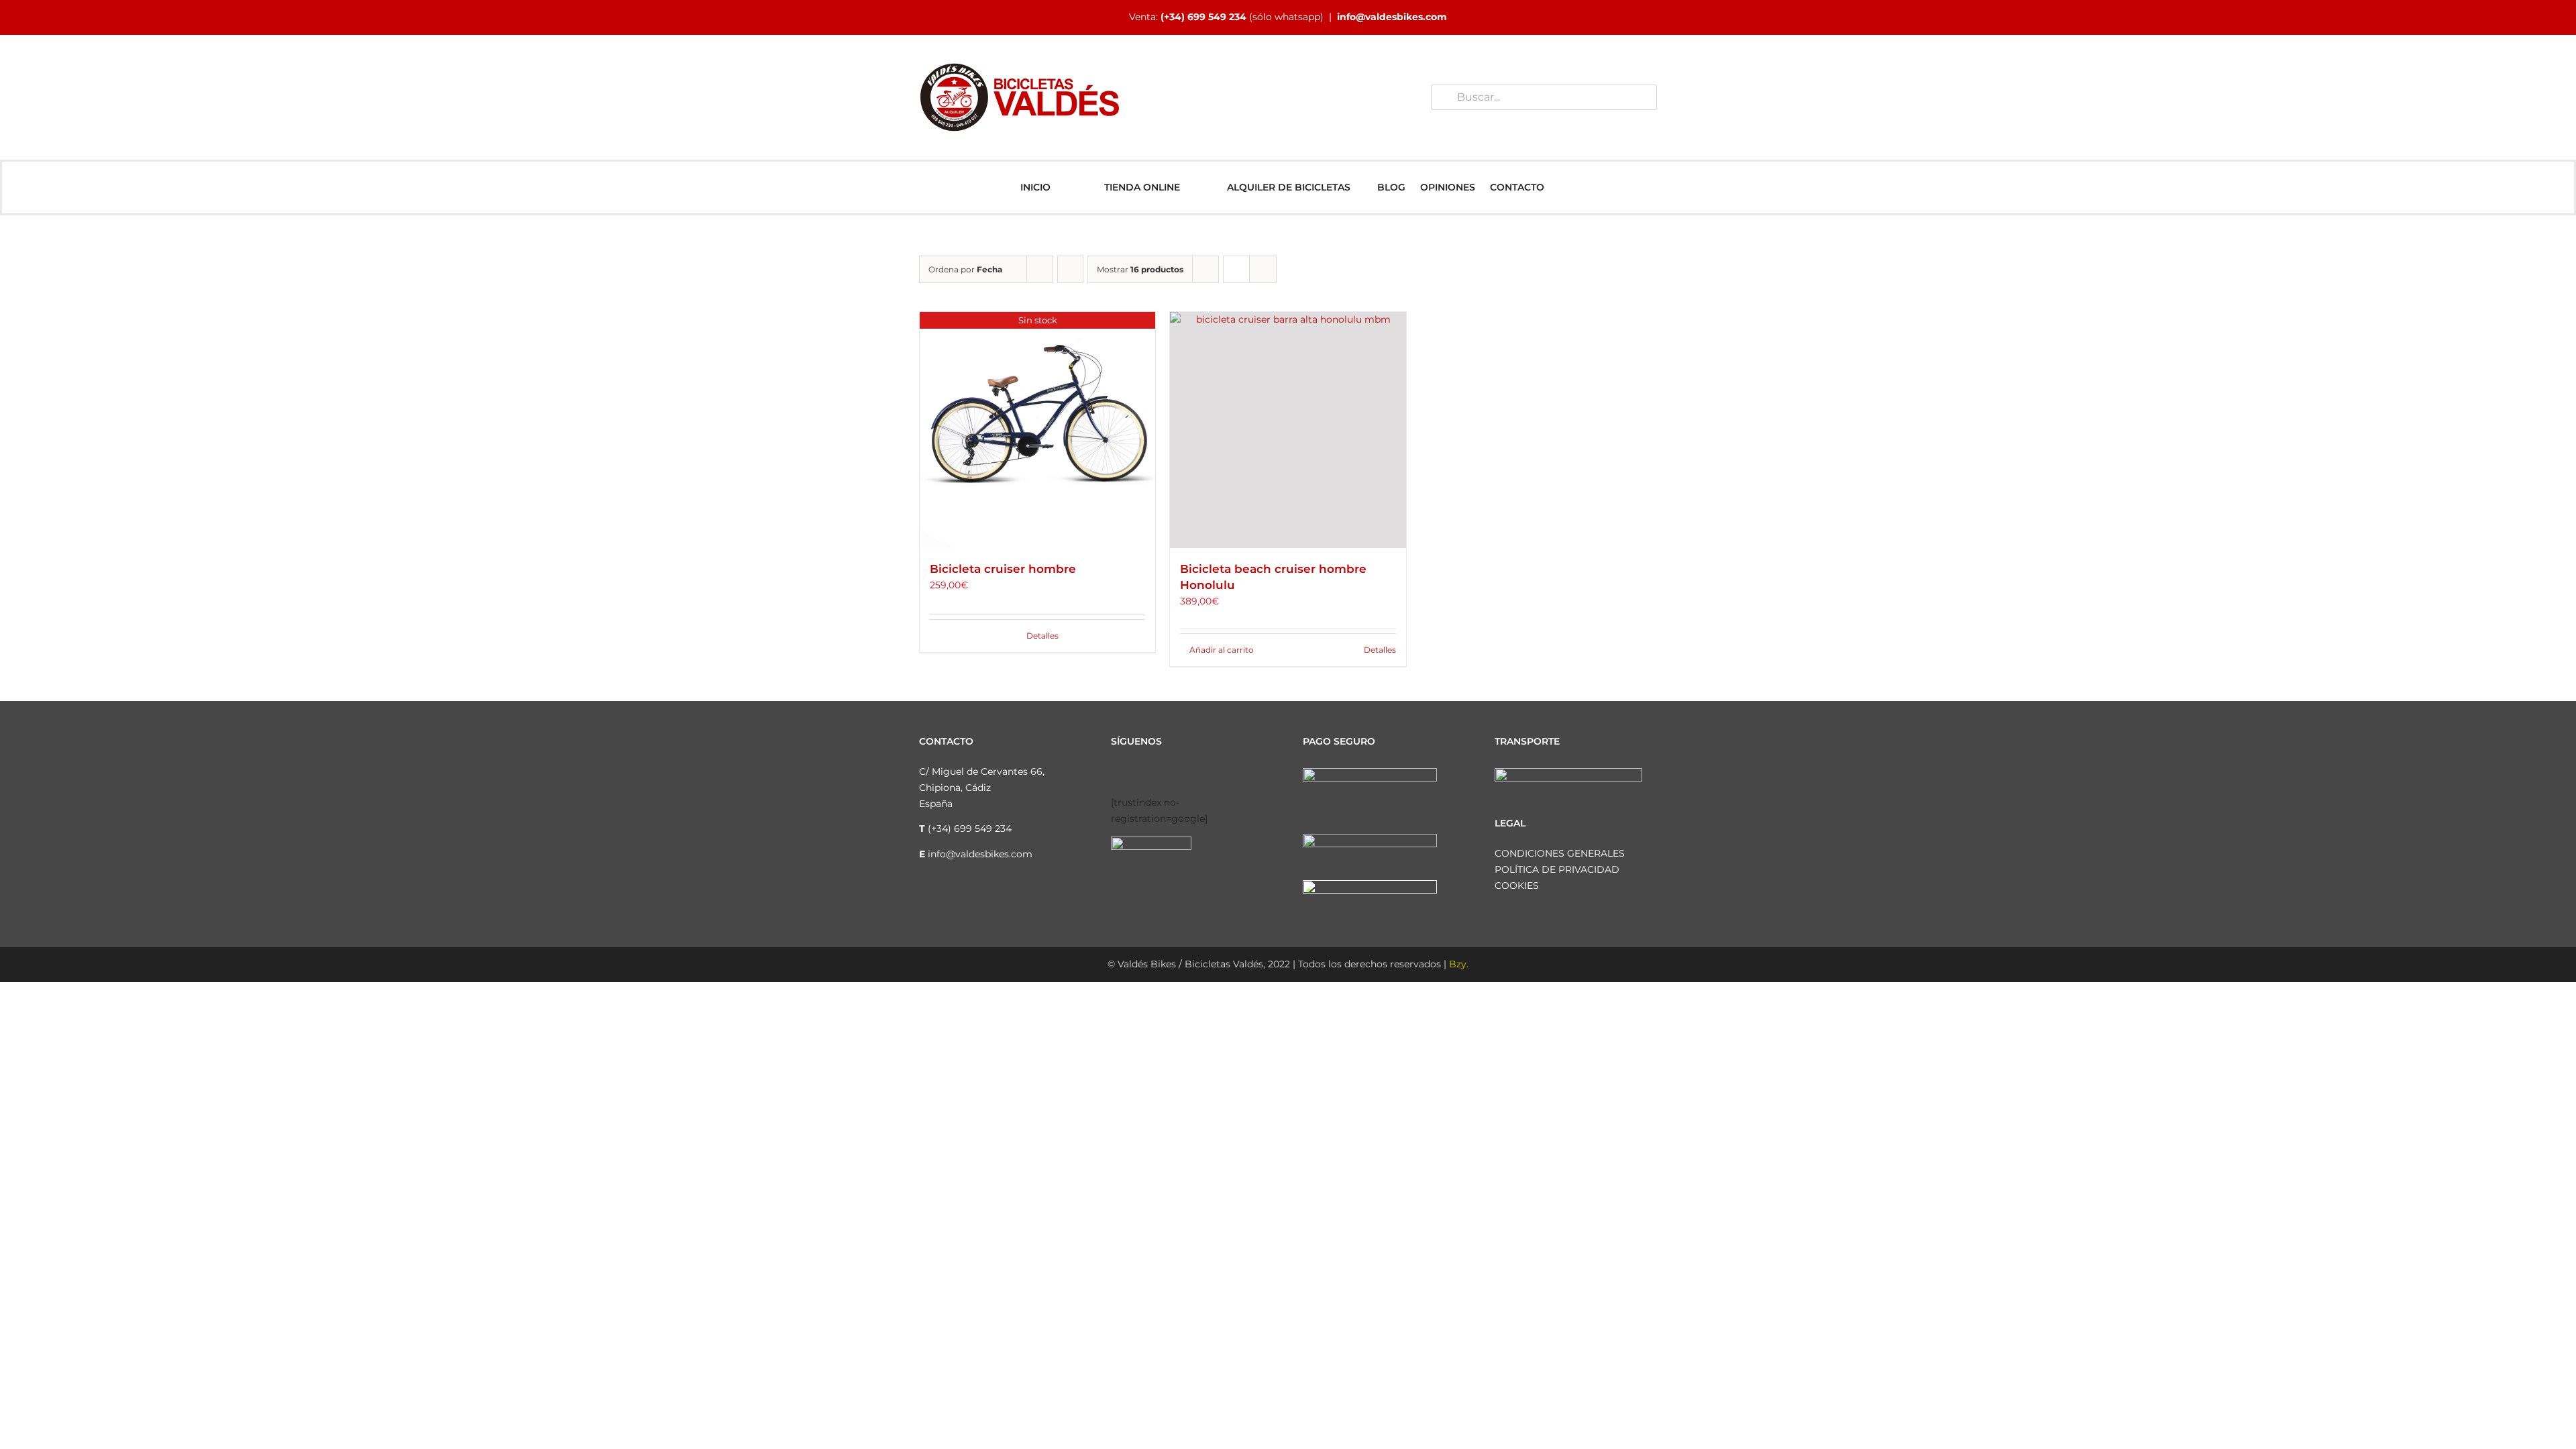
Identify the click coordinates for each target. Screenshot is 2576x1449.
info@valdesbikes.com (1392, 17)
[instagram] (1136, 773)
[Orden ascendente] (1070, 269)
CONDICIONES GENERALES (1560, 853)
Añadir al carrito (1222, 650)
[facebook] (1115, 773)
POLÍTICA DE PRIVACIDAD (1557, 869)
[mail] (1222, 773)
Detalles (1042, 636)
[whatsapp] (1201, 773)
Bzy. (1459, 964)
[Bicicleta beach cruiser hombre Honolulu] (1288, 430)
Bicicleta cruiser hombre (1003, 569)
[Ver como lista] (1263, 269)
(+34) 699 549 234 (1203, 17)
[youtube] (1179, 773)
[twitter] (1158, 773)
